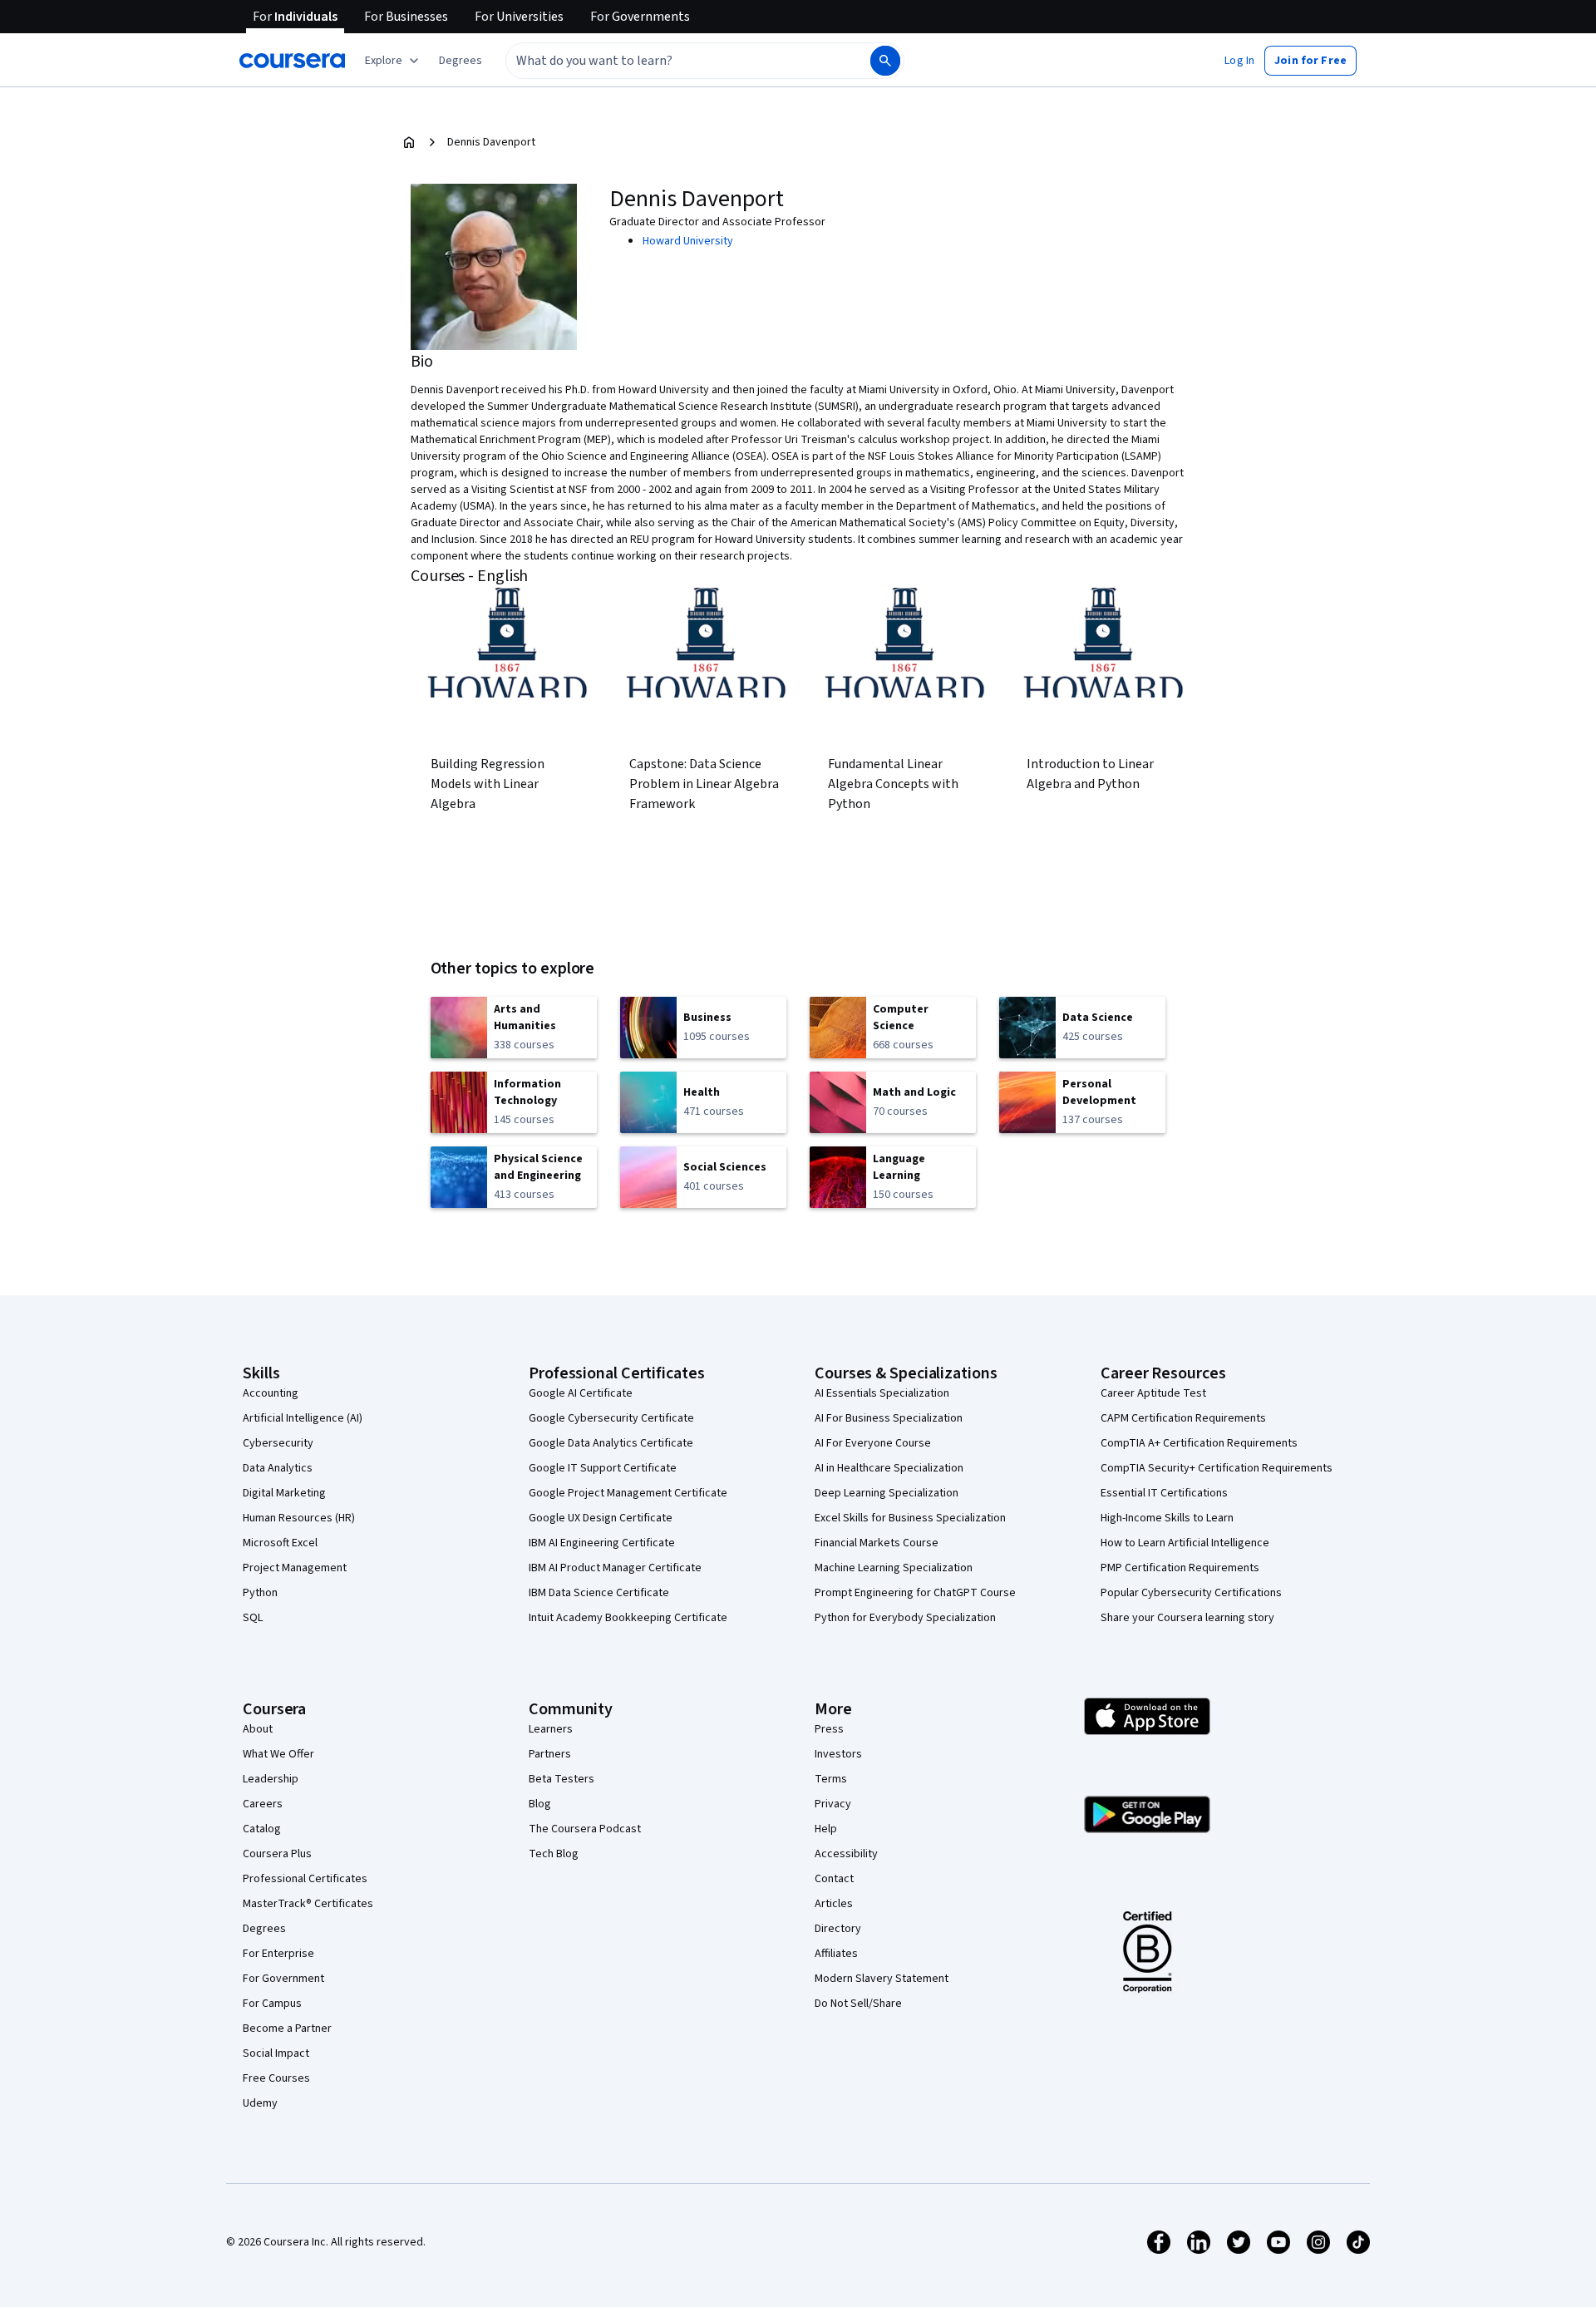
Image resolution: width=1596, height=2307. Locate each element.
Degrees (264, 1929)
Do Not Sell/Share (858, 2004)
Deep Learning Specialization (887, 1493)
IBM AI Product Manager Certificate (615, 1568)
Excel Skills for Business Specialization (910, 1518)
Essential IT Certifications (1164, 1493)
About (258, 1729)
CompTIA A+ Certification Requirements (1199, 1443)
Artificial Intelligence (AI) (303, 1418)
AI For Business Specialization (889, 1418)
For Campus (272, 2004)
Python (260, 1593)
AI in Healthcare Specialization (889, 1468)
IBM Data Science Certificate (599, 1593)
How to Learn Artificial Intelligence (1185, 1543)
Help (826, 1829)
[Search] (885, 61)
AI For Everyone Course (873, 1443)
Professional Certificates (305, 1879)
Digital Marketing (284, 1493)
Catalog (262, 1829)
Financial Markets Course (877, 1543)
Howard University (688, 241)
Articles (834, 1904)
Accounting (271, 1393)
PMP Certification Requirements (1180, 1568)
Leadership (271, 1779)
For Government (283, 1979)
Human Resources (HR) (299, 1518)
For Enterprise (278, 1954)
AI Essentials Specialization (882, 1393)
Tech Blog (554, 1854)
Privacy (833, 1804)
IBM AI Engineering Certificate (602, 1543)
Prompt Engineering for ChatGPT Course (915, 1593)
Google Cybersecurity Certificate (611, 1418)
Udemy (260, 2103)
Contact (834, 1879)
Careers (263, 1804)
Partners (550, 1754)
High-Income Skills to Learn (1167, 1518)
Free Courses (276, 2078)
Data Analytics (278, 1468)
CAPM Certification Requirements (1183, 1418)
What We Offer (278, 1754)
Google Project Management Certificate (628, 1493)
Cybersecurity (278, 1443)
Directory (838, 1929)
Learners (551, 1729)
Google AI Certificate (581, 1393)
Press (829, 1729)
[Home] (409, 142)
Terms (831, 1779)
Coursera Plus (277, 1854)
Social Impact (276, 2053)
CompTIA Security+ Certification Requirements (1217, 1468)
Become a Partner (287, 2028)
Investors (838, 1754)
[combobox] (670, 61)
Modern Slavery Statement (882, 1979)
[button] (461, 61)
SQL (253, 1618)
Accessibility (846, 1854)
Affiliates (836, 1954)
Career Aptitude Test (1153, 1393)
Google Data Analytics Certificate (611, 1443)
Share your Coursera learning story (1187, 1618)
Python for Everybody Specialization (905, 1618)
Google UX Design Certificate (601, 1518)
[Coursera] (292, 61)
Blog (540, 1804)
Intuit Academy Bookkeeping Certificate (628, 1618)
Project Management (295, 1568)
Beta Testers (562, 1779)
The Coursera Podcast (585, 1829)
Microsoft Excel (280, 1543)
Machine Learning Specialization (894, 1568)
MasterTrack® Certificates (308, 1904)
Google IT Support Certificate (603, 1468)
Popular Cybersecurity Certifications (1191, 1593)
